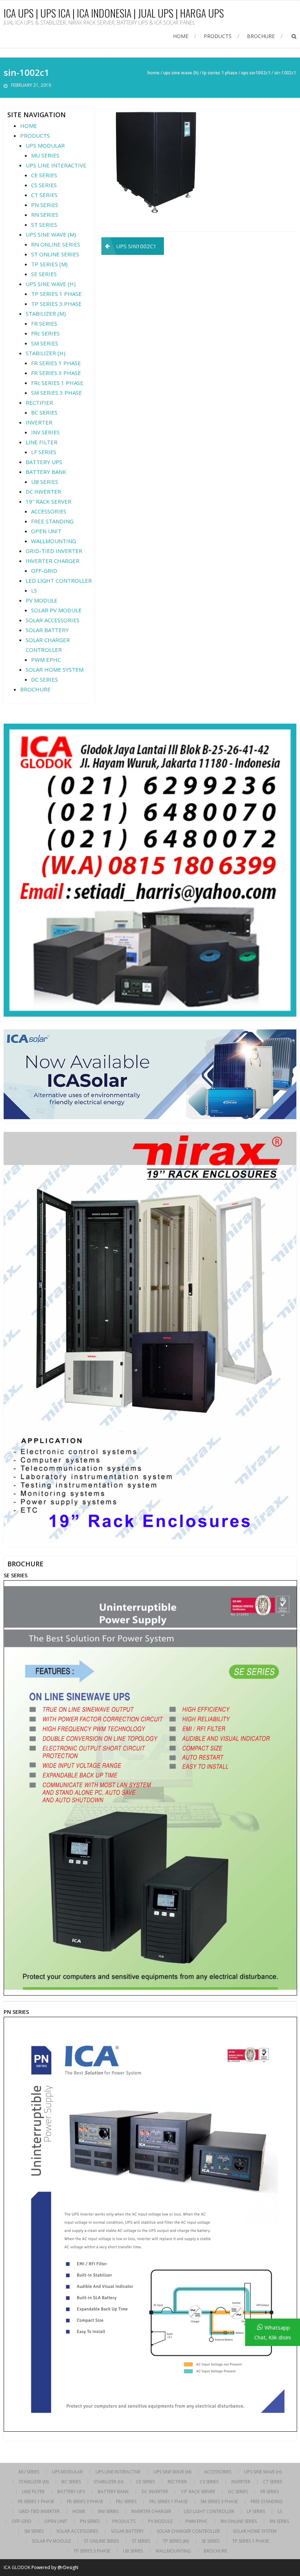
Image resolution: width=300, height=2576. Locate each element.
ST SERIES (44, 224)
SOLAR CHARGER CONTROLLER (188, 2531)
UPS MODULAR (45, 145)
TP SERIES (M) (49, 264)
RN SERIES (45, 215)
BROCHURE (261, 36)
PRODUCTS (218, 36)
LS (34, 590)
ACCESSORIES (49, 511)
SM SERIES (45, 343)
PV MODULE (42, 600)
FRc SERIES (45, 333)
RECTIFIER (39, 402)
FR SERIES (44, 323)
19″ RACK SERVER (48, 501)
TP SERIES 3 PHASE (56, 304)
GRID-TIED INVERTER (54, 551)
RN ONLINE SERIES (56, 244)
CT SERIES (44, 195)
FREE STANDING (52, 521)
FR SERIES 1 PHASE (56, 363)
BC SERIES (44, 412)
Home (153, 73)
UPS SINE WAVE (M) (51, 234)
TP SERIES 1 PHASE (220, 73)
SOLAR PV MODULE (56, 610)
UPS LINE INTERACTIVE (56, 165)
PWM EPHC (46, 660)
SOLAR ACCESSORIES (52, 620)
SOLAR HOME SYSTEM (55, 669)
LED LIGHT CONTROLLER (59, 580)
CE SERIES (44, 175)
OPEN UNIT (46, 531)
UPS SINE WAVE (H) (181, 73)
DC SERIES (44, 679)
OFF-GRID (44, 571)
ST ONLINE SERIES (55, 254)
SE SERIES (44, 274)
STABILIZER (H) (46, 353)
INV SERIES (45, 432)
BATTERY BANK (46, 472)
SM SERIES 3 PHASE (57, 393)
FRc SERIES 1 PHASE (57, 383)
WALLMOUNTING (54, 541)
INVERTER (39, 422)
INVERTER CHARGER (52, 561)
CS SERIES (44, 185)
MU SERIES (45, 155)
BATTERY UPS (44, 462)
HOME (181, 36)
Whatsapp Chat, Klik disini (273, 2332)
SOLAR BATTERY (47, 630)
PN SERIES (45, 205)
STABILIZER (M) (46, 313)
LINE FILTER (42, 442)
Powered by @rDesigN (55, 2567)
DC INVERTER (43, 491)
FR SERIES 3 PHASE (56, 373)
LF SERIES (44, 452)
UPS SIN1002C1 (256, 73)
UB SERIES (45, 482)
